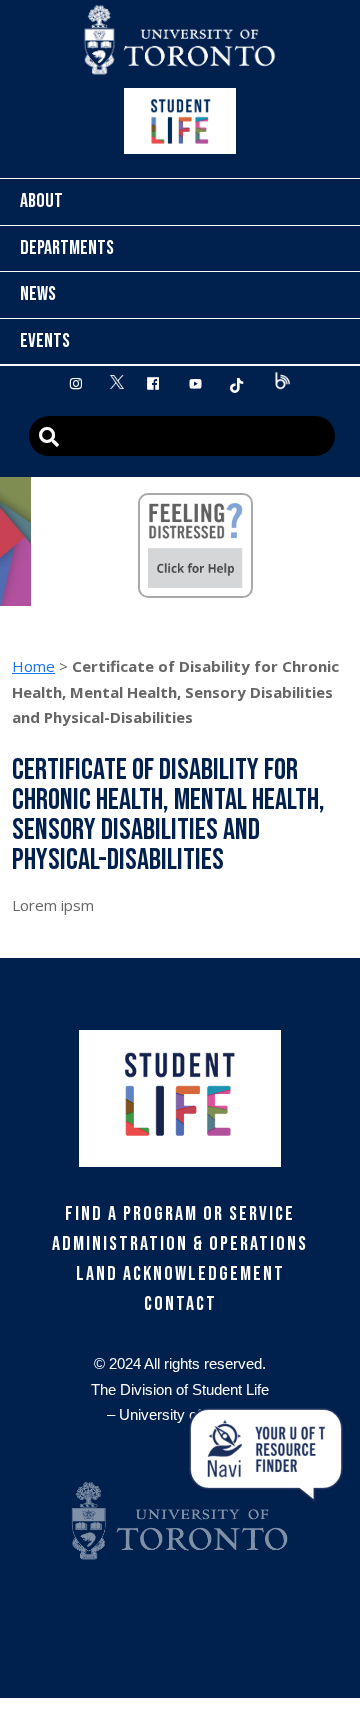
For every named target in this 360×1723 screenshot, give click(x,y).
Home (33, 666)
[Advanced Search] (182, 436)
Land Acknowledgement (180, 1274)
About (41, 201)
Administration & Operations (180, 1244)
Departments (67, 248)
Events (45, 341)
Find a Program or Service (180, 1214)
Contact (180, 1304)
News (38, 294)
